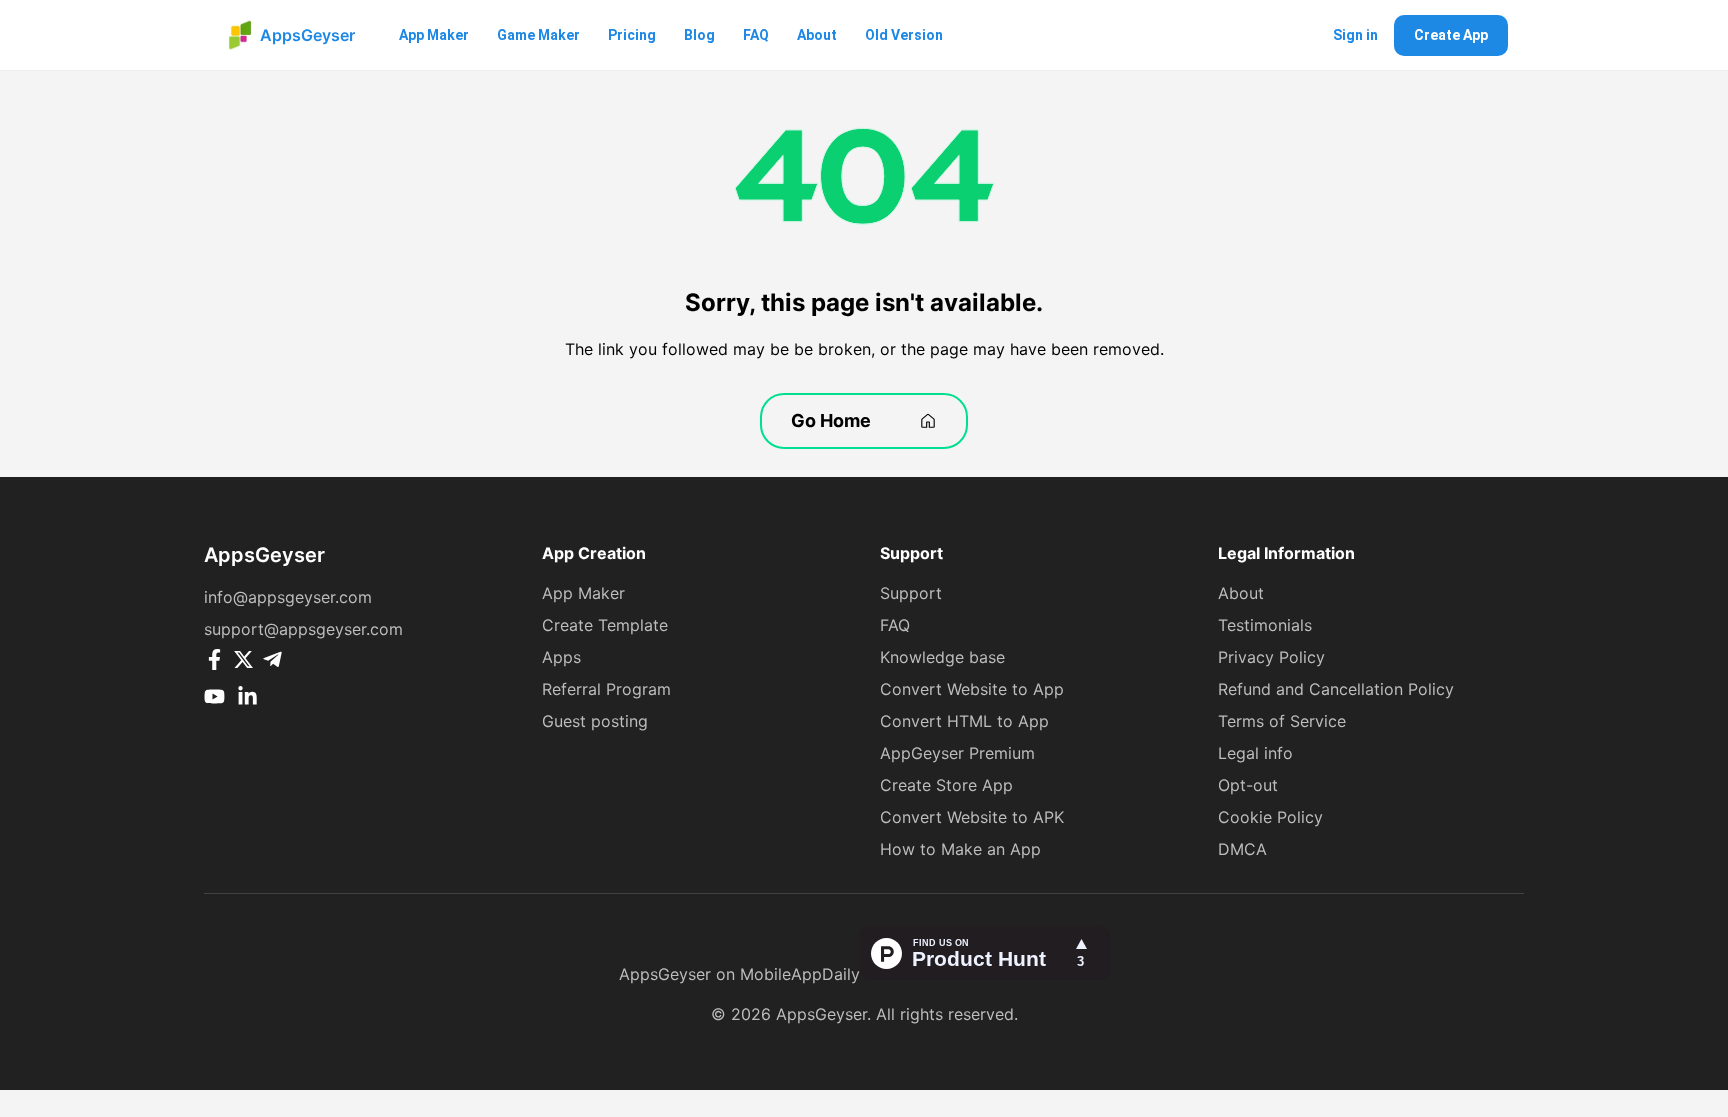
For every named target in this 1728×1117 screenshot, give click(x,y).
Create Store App (946, 785)
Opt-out (1248, 785)
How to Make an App (960, 849)
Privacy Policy (1271, 657)
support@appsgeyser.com (303, 629)
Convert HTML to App (964, 721)
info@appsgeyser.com (288, 597)
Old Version (904, 35)
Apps (561, 657)
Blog (699, 35)
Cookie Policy (1270, 817)
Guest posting (595, 721)
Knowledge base (942, 657)
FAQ (756, 35)
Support (911, 593)
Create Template (605, 625)
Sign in (1355, 35)
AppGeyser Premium (957, 753)
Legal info (1255, 753)
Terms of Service (1282, 721)
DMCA (1242, 849)
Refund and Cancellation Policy (1336, 689)
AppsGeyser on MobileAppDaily (739, 974)
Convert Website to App (972, 689)
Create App (1451, 35)
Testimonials (1265, 625)
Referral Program (606, 689)
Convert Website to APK (972, 817)
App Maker (434, 35)
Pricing (632, 35)
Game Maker (538, 35)
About (817, 35)
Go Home (831, 420)
